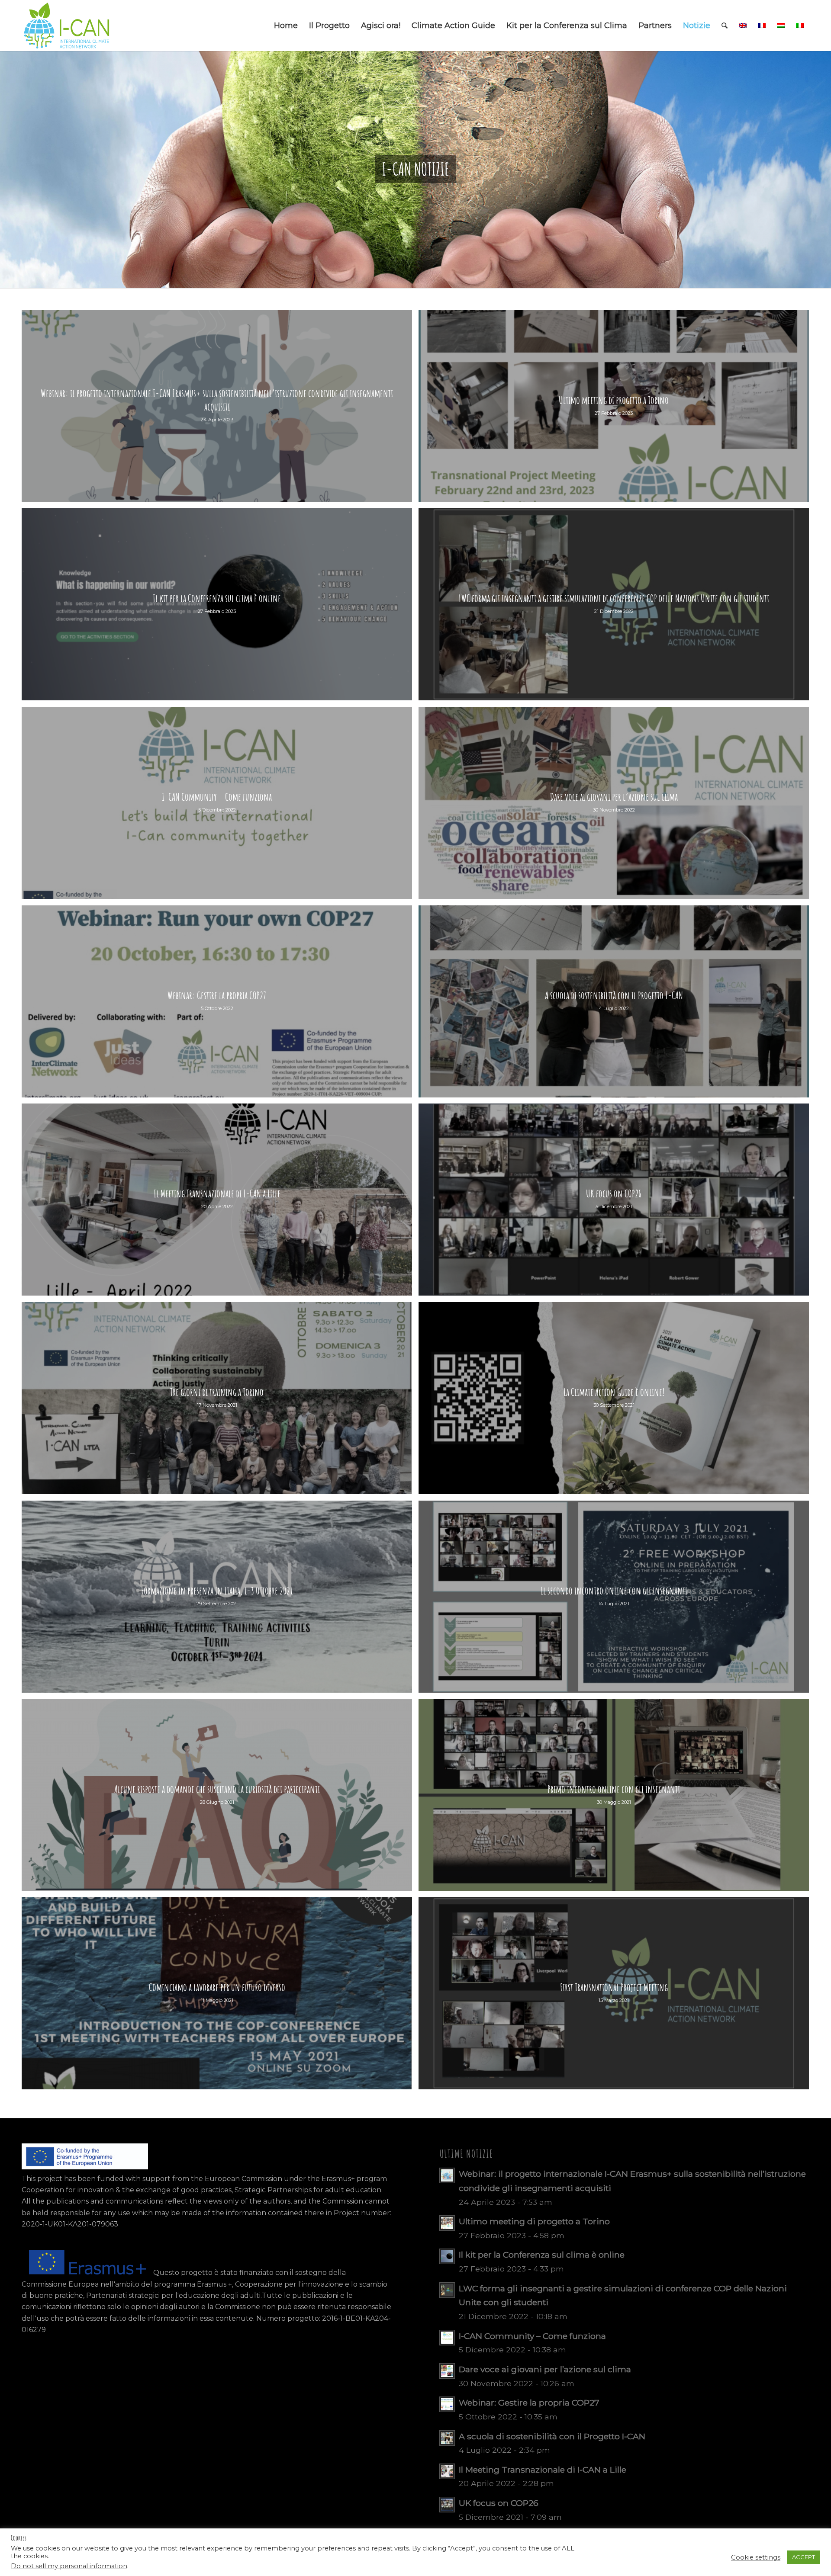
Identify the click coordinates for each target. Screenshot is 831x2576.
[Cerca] (725, 26)
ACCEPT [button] (804, 2557)
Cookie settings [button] (756, 2557)
